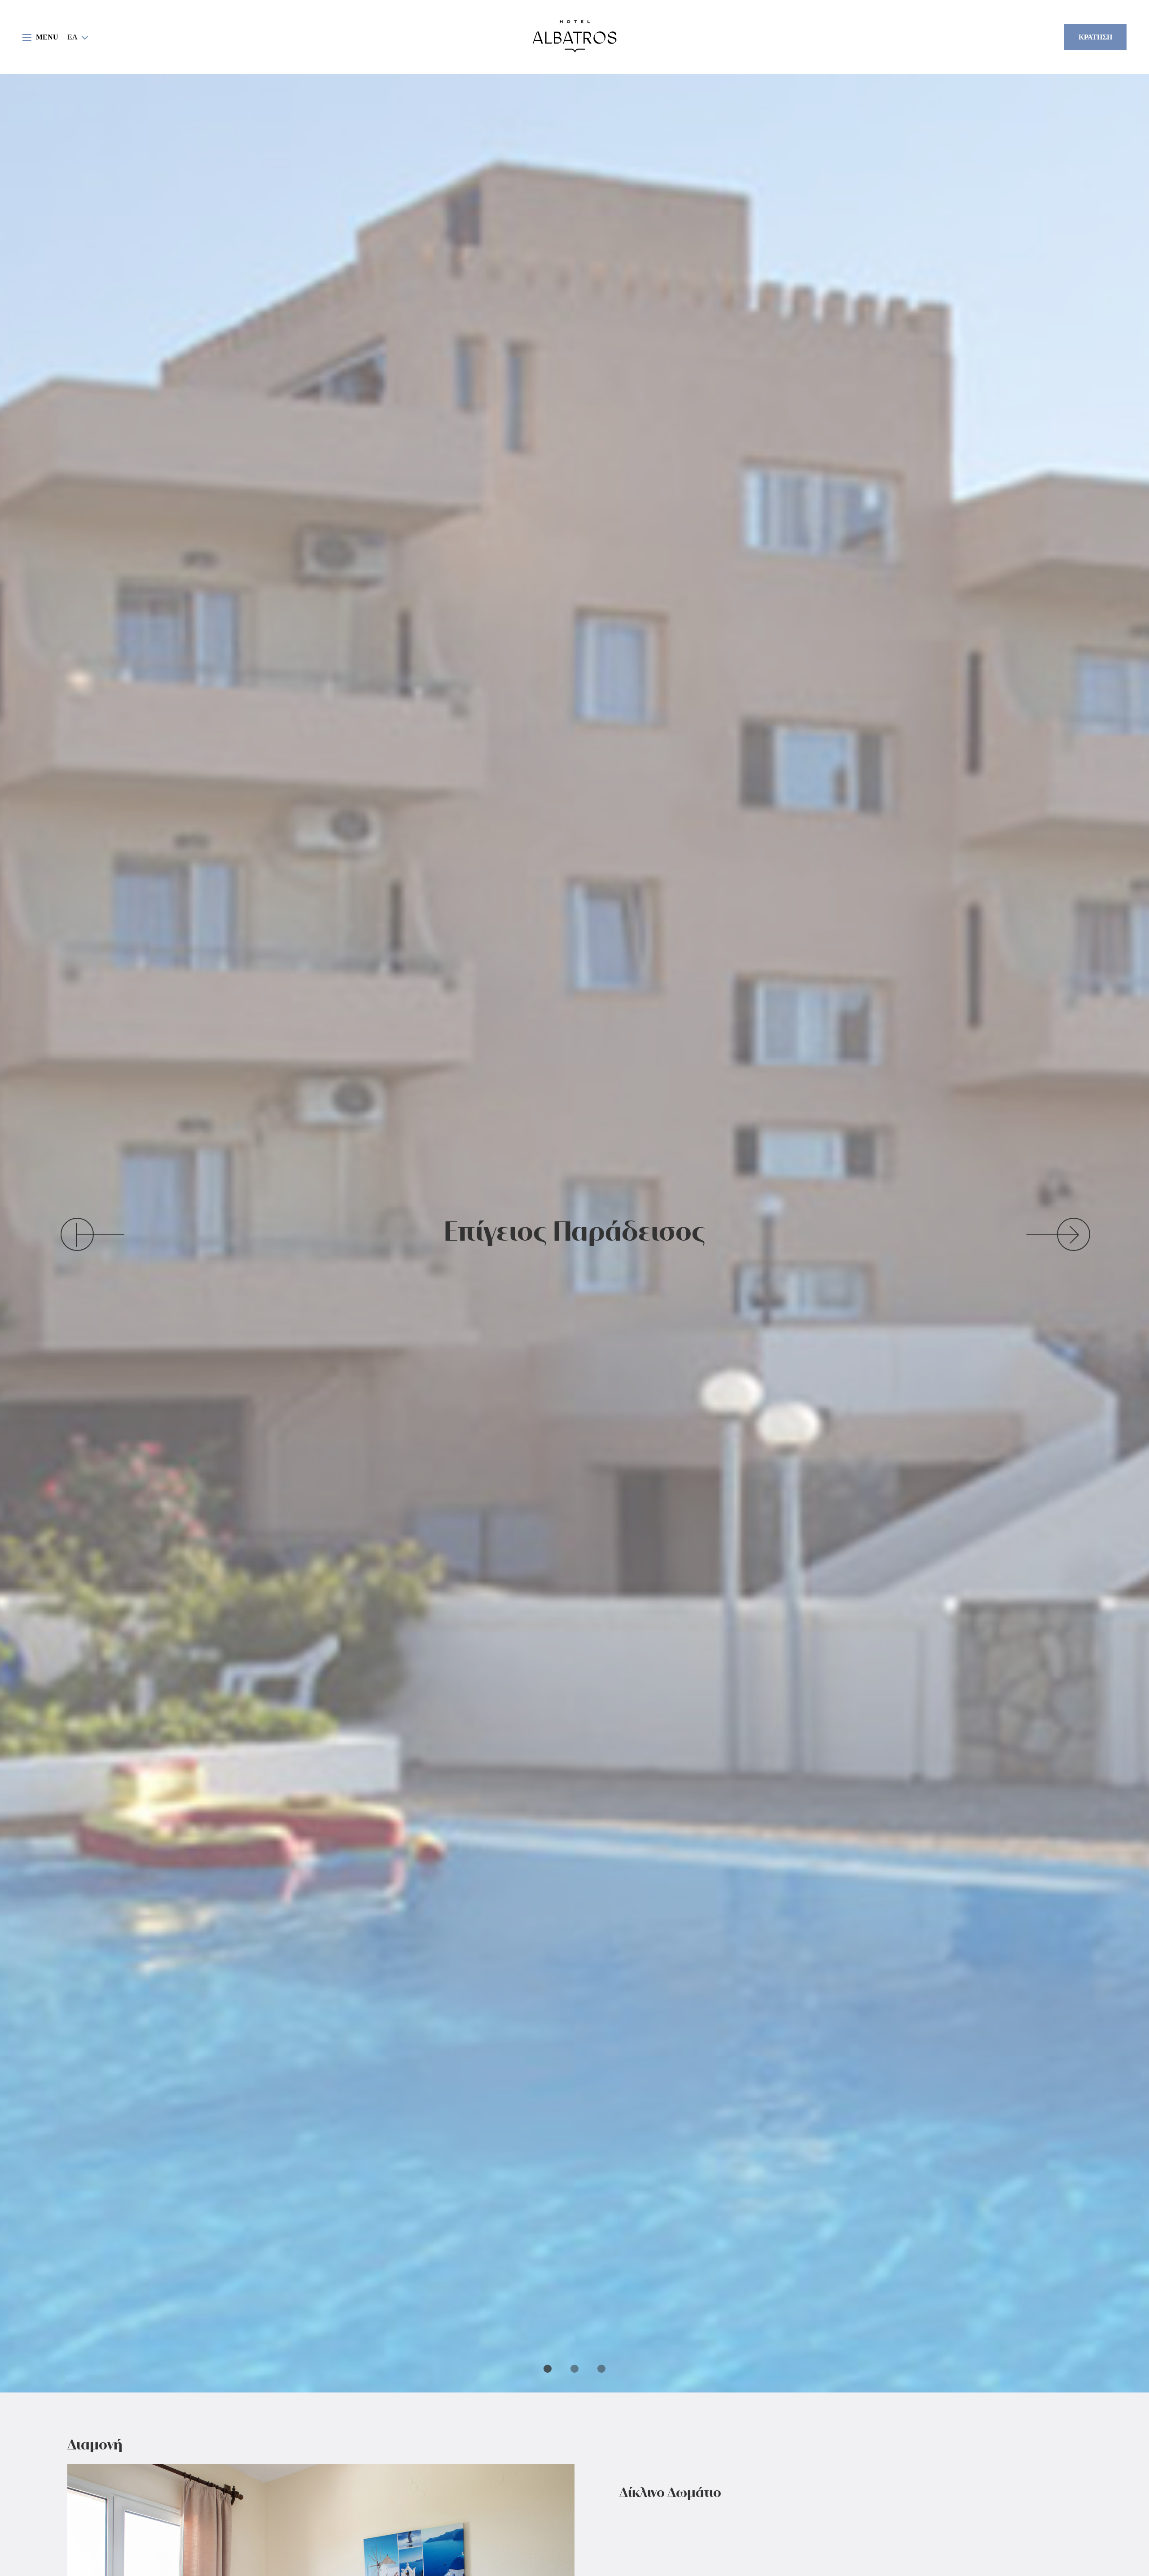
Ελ (72, 37)
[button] (78, 37)
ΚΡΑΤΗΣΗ (1095, 37)
